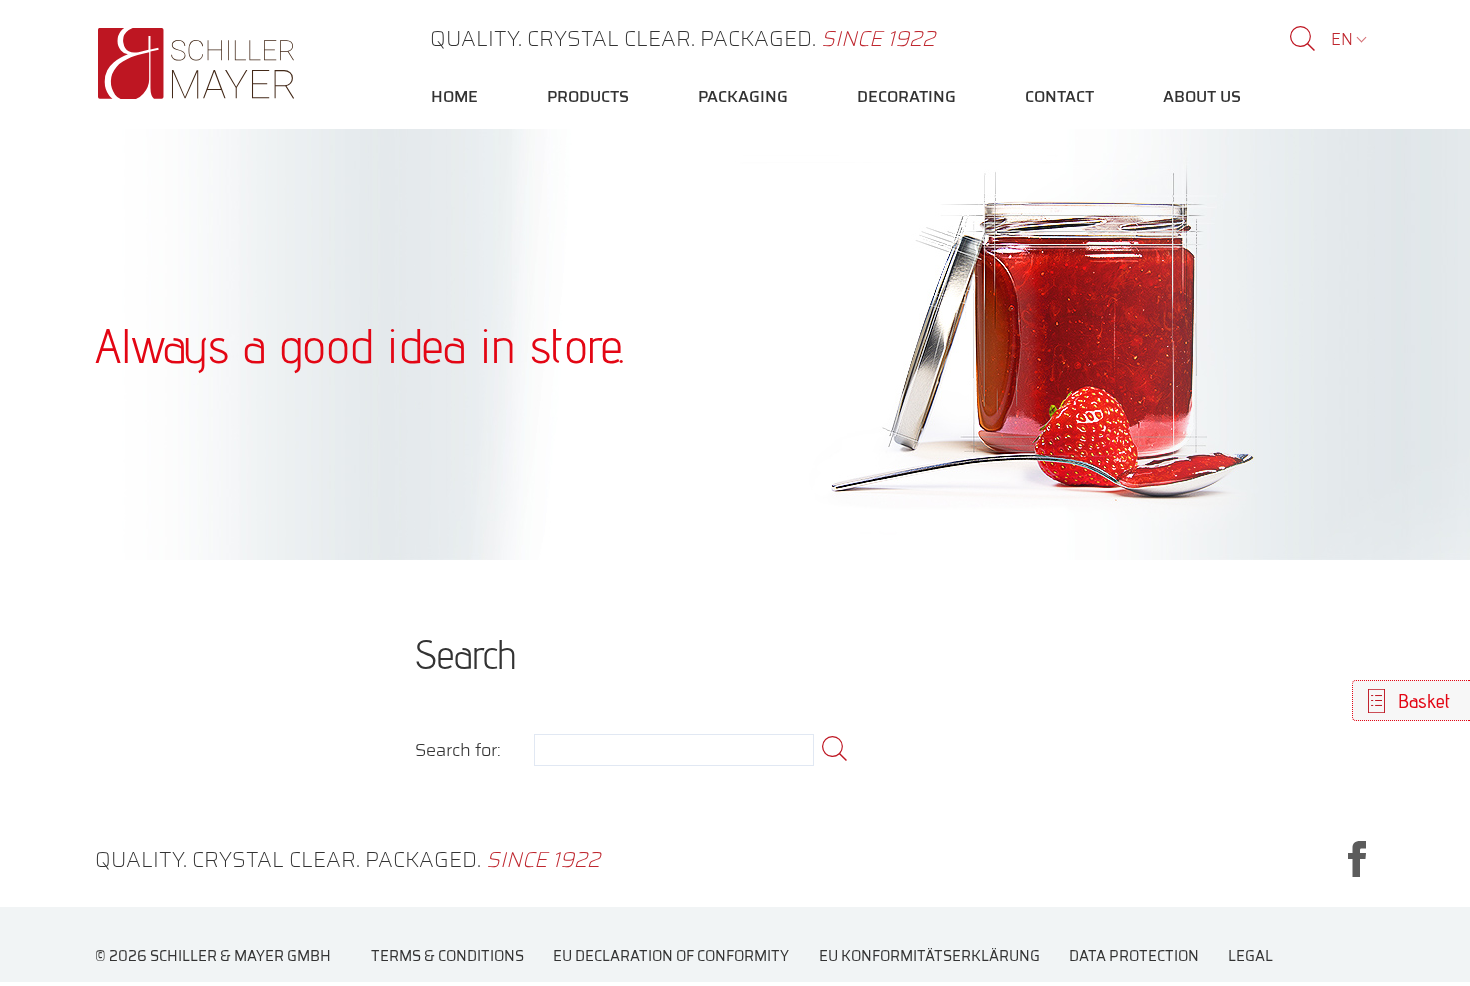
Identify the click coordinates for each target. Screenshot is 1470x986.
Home (454, 96)
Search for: (458, 750)
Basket (1424, 701)
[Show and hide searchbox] (1302, 38)
